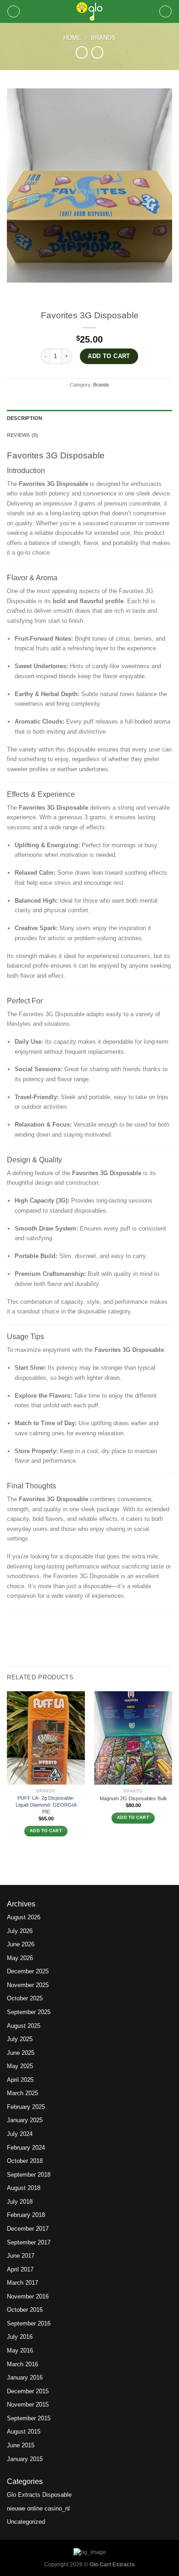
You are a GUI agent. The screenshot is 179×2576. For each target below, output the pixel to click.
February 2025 (26, 2107)
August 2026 (24, 1917)
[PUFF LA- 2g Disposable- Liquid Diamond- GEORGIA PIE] (46, 1738)
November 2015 (28, 2404)
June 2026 (21, 1944)
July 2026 (20, 1931)
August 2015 (24, 2432)
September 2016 (29, 2323)
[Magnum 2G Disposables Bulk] (133, 1738)
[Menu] (14, 12)
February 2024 (26, 2148)
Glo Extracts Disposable (39, 2495)
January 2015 (25, 2459)
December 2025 (28, 1971)
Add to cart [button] (46, 1831)
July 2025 (20, 2039)
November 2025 (28, 1985)
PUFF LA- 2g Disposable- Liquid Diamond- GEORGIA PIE (46, 1805)
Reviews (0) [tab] (22, 435)
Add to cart (109, 356)
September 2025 (29, 2012)
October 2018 (25, 2161)
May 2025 (20, 2066)
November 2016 (28, 2296)
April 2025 (20, 2080)
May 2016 (20, 2350)
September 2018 (29, 2175)
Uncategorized (26, 2522)
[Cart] (165, 12)
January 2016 (25, 2377)
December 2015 (28, 2391)
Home (72, 38)
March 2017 (22, 2283)
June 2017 (21, 2256)
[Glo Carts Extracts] (89, 11)
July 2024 (20, 2134)
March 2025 (22, 2093)
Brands (103, 38)
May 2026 (20, 1958)
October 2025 (25, 1998)
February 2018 (26, 2215)
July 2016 (20, 2337)
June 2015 (21, 2445)
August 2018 (24, 2188)
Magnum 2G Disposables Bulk (133, 1798)
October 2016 (25, 2310)
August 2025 (24, 2026)
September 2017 (29, 2242)
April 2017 (20, 2269)
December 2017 (28, 2229)
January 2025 (25, 2120)
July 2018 (20, 2202)
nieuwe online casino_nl (38, 2508)
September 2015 (29, 2418)
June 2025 (21, 2053)
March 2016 (22, 2364)
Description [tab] (25, 418)
